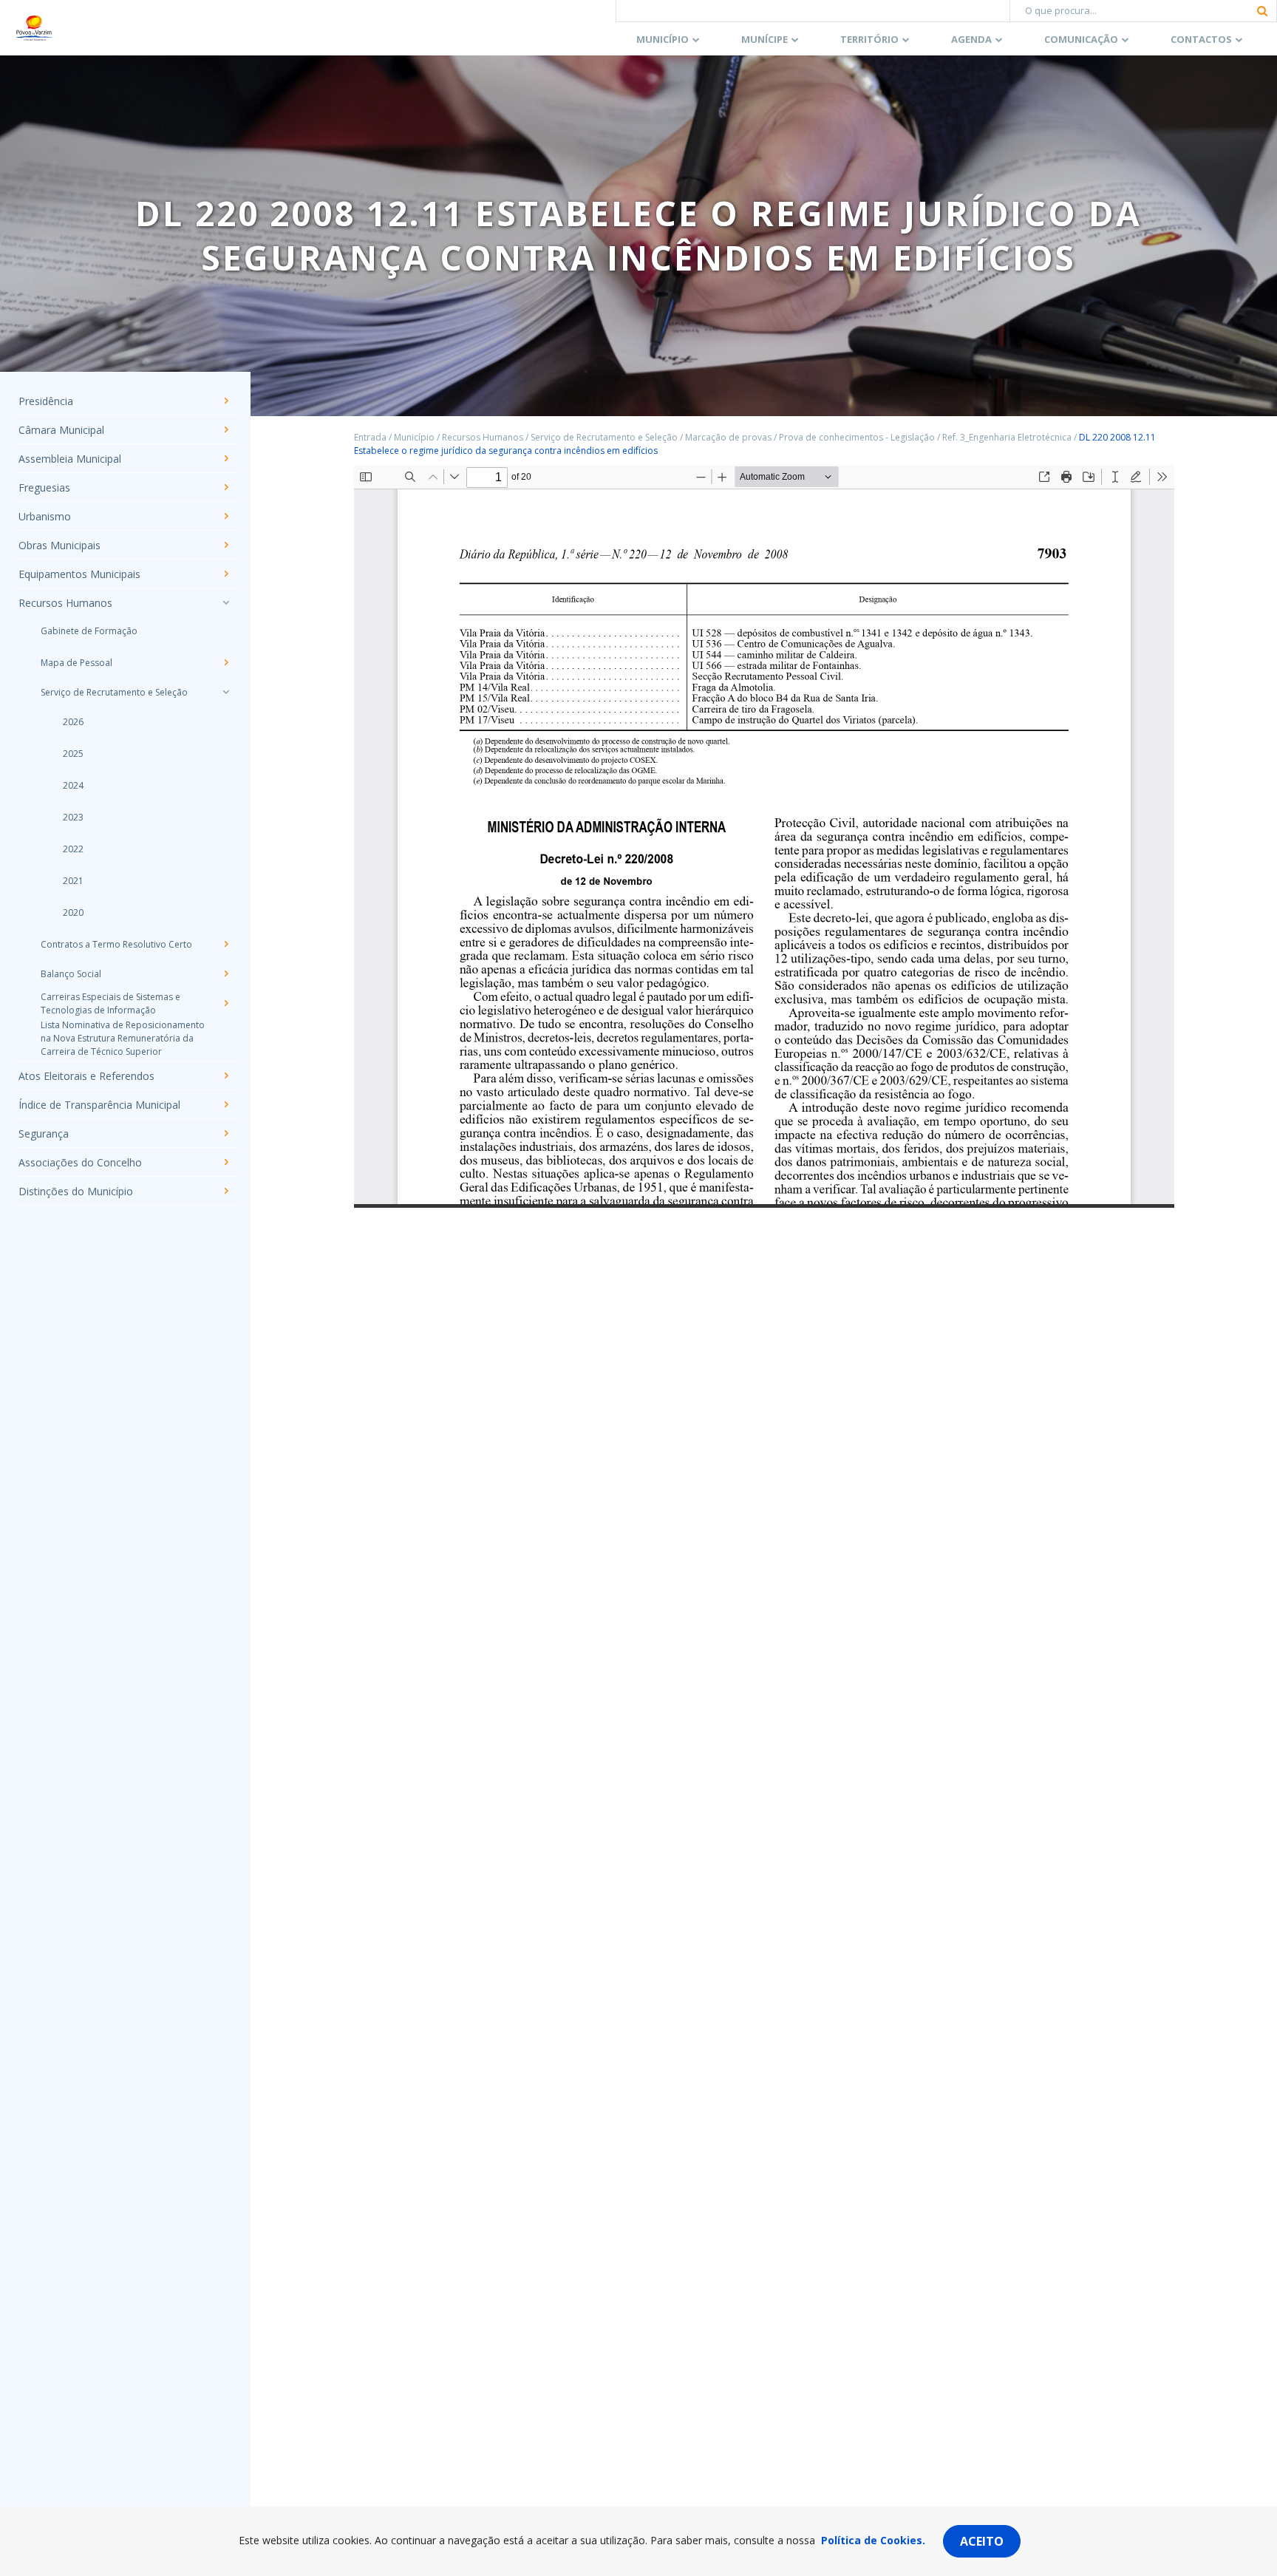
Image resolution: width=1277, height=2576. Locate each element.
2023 (73, 817)
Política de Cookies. (873, 2540)
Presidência (46, 401)
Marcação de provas (728, 437)
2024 (73, 785)
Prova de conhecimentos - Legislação (857, 437)
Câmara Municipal (61, 430)
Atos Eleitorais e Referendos (86, 1076)
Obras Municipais (59, 545)
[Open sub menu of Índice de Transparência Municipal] (225, 1104)
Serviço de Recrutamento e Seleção (114, 692)
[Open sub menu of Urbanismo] (225, 516)
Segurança (44, 1134)
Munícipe (765, 39)
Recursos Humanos (65, 603)
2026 (73, 722)
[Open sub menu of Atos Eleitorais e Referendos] (225, 1075)
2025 (73, 754)
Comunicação (1081, 39)
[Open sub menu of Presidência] (225, 401)
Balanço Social (71, 974)
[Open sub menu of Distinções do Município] (225, 1191)
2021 (73, 881)
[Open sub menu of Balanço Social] (225, 973)
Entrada (370, 437)
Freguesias (44, 487)
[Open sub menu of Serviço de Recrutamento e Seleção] (225, 692)
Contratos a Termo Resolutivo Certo (116, 944)
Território (869, 39)
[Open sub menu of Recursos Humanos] (225, 602)
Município (663, 39)
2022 (73, 849)
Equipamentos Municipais (79, 574)
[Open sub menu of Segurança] (225, 1133)
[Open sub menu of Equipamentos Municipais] (225, 574)
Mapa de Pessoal (76, 663)
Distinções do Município (76, 1191)
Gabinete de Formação (89, 631)
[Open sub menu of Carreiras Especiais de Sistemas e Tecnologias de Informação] (225, 1003)
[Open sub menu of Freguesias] (225, 487)
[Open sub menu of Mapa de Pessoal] (225, 662)
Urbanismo (45, 516)
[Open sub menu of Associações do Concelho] (225, 1162)
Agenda (971, 39)
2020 (73, 913)
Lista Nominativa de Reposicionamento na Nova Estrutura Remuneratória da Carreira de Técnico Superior (123, 1038)
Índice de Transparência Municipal (99, 1105)
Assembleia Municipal (70, 459)
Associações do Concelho (80, 1162)
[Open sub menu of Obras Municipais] (225, 545)
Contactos (1201, 39)
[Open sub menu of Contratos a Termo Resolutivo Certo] (225, 944)
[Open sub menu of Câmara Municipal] (225, 429)
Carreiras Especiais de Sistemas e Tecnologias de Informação (110, 1003)
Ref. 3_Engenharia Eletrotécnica (1007, 437)
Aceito (982, 2541)
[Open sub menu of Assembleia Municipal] (225, 458)
